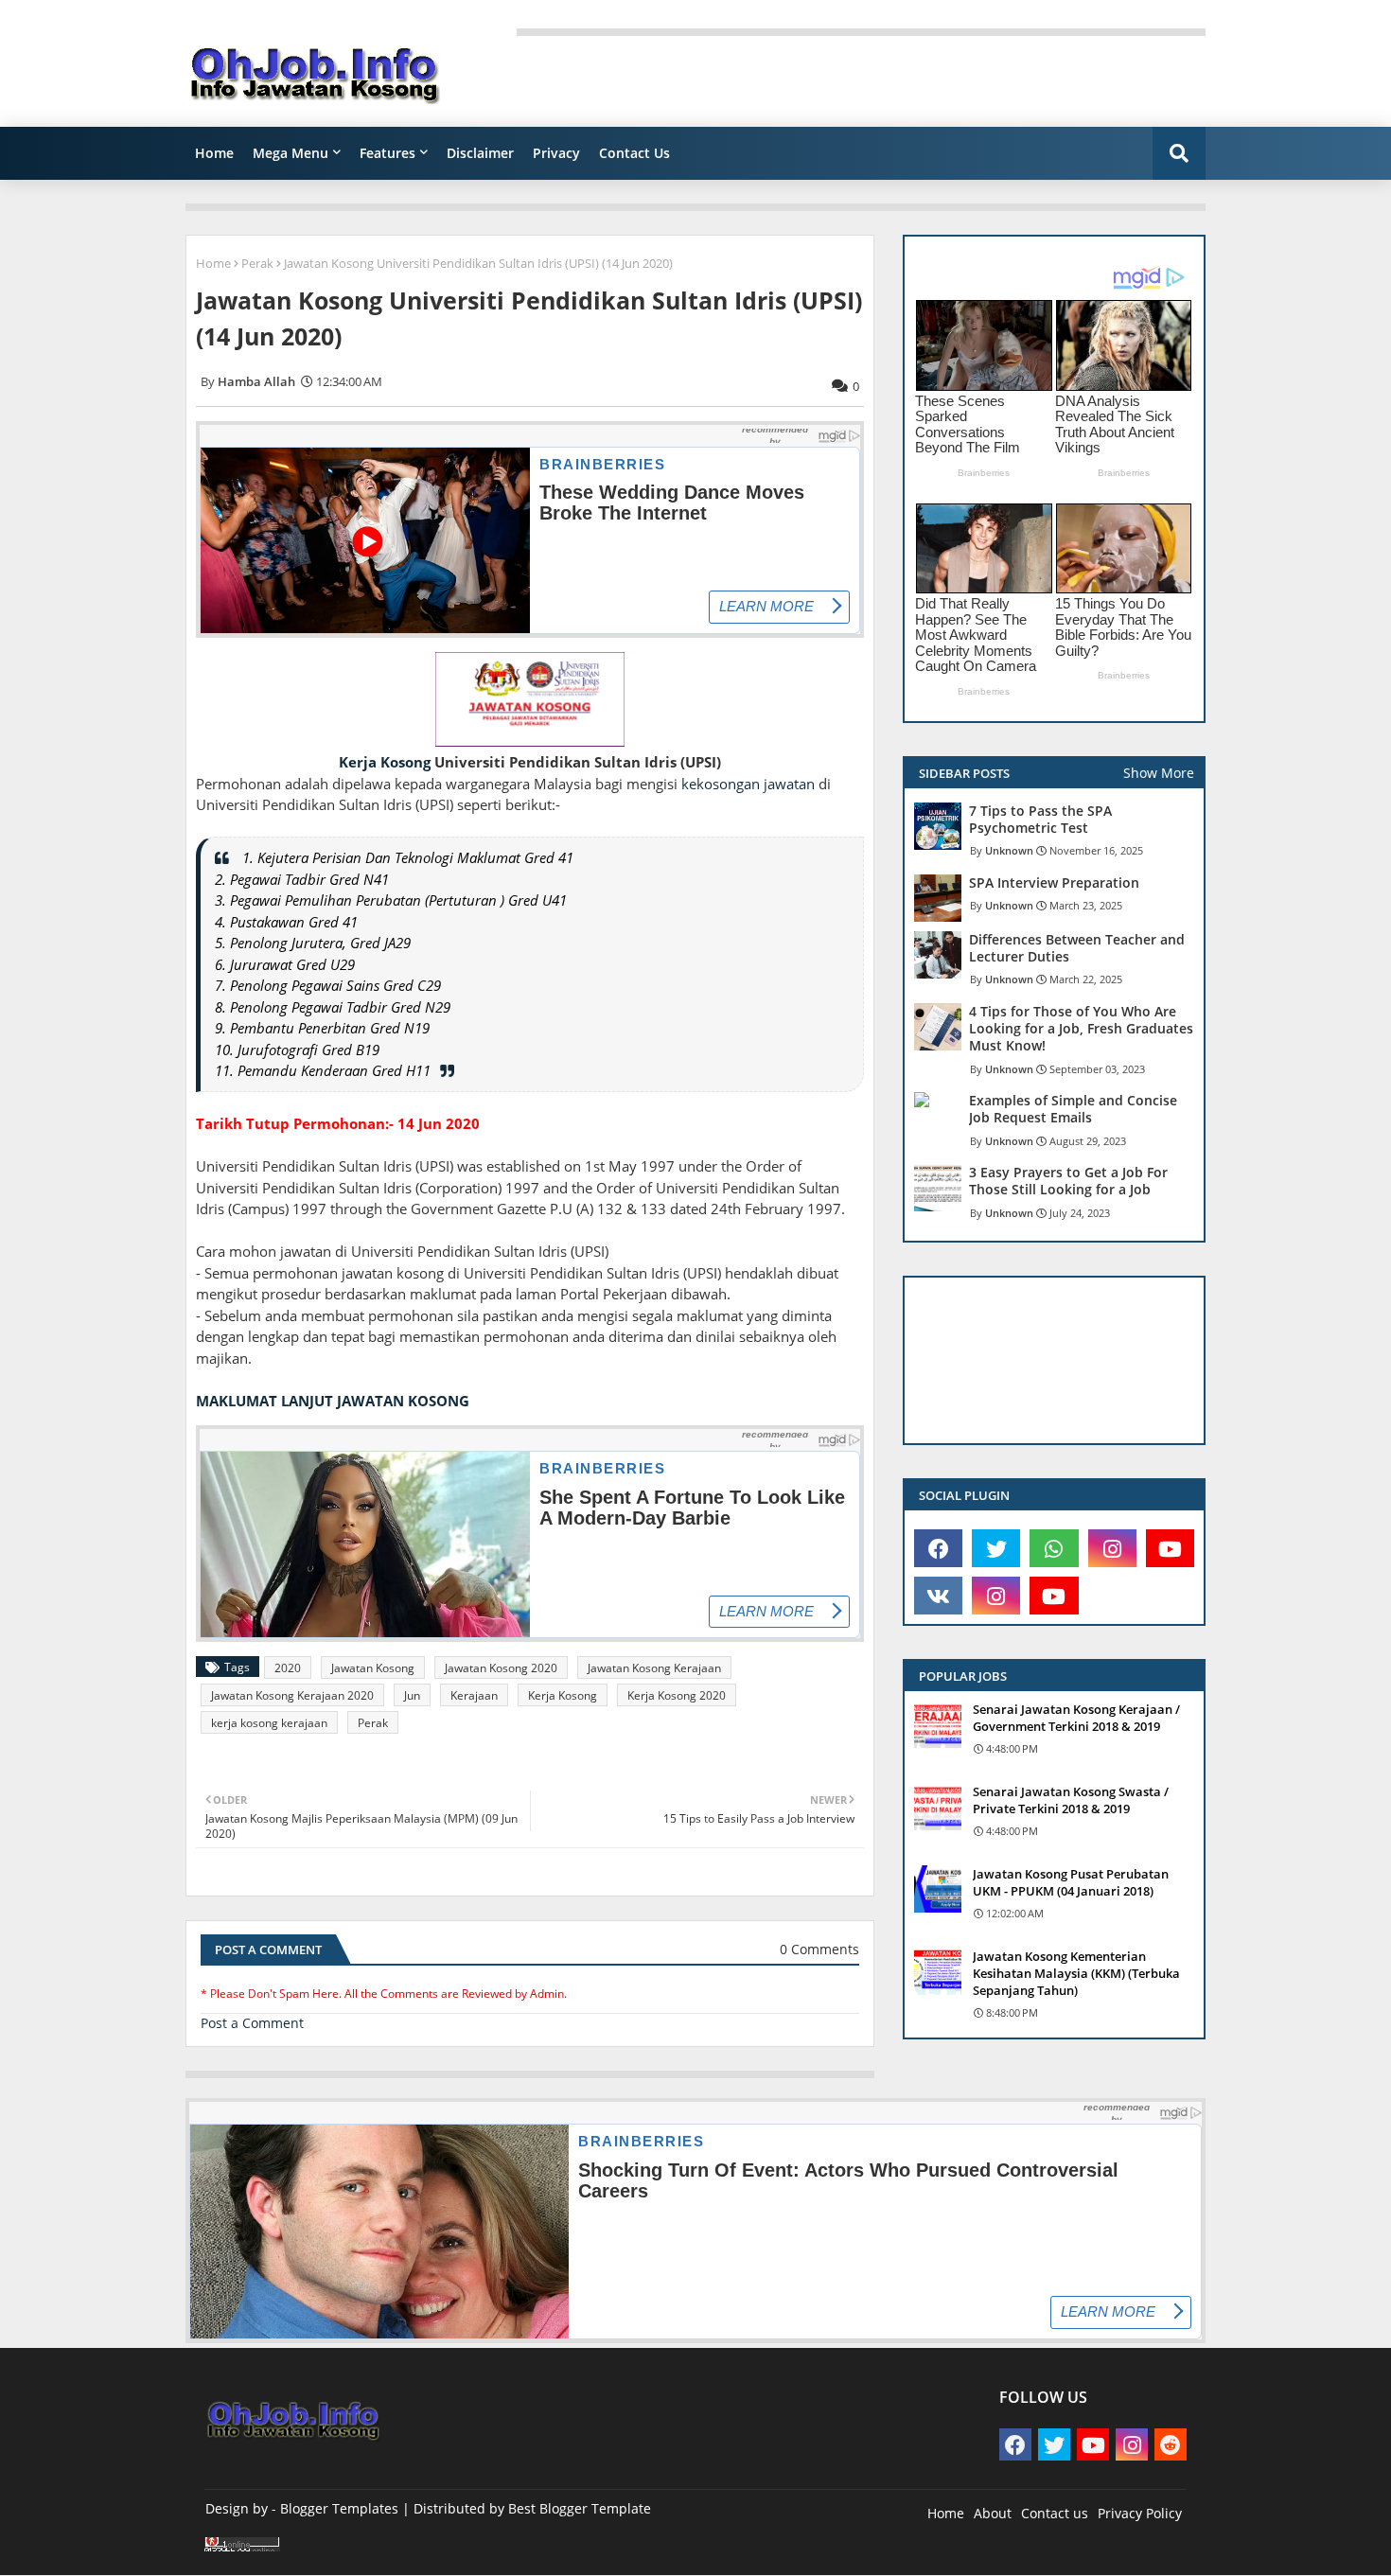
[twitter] (996, 1548)
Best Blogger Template (580, 2508)
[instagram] (1112, 1548)
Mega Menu (291, 153)
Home (214, 153)
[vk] (938, 1596)
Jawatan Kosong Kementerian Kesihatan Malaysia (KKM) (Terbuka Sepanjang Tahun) (1076, 1973)
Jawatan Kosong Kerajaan (654, 1668)
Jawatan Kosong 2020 (501, 1668)
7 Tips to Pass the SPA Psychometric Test (1040, 820)
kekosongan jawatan (748, 784)
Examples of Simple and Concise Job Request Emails (1073, 1109)
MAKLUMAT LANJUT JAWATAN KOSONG (333, 1401)
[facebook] (938, 1548)
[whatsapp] (1054, 1548)
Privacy (556, 153)
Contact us (1055, 2513)
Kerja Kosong (385, 762)
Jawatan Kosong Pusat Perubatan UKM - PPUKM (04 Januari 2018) (1071, 1882)
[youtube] (1170, 1548)
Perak (257, 263)
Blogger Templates (339, 2508)
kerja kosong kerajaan (269, 1723)
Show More (1159, 773)
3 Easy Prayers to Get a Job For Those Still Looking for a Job (1068, 1181)
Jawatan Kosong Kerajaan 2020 (292, 1695)
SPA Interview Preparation (1054, 883)
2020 (288, 1668)
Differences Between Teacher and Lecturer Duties (1077, 948)
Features (387, 153)
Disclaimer (480, 153)
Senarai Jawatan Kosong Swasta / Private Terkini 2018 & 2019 (1071, 1800)
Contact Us (634, 153)
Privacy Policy (1140, 2513)
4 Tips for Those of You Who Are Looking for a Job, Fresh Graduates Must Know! (1081, 1029)
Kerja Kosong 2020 (677, 1695)
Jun (412, 1695)
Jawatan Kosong (373, 1668)
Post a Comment (252, 2023)
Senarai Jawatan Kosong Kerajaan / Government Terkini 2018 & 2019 (1076, 1718)
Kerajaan (474, 1695)
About (993, 2513)
